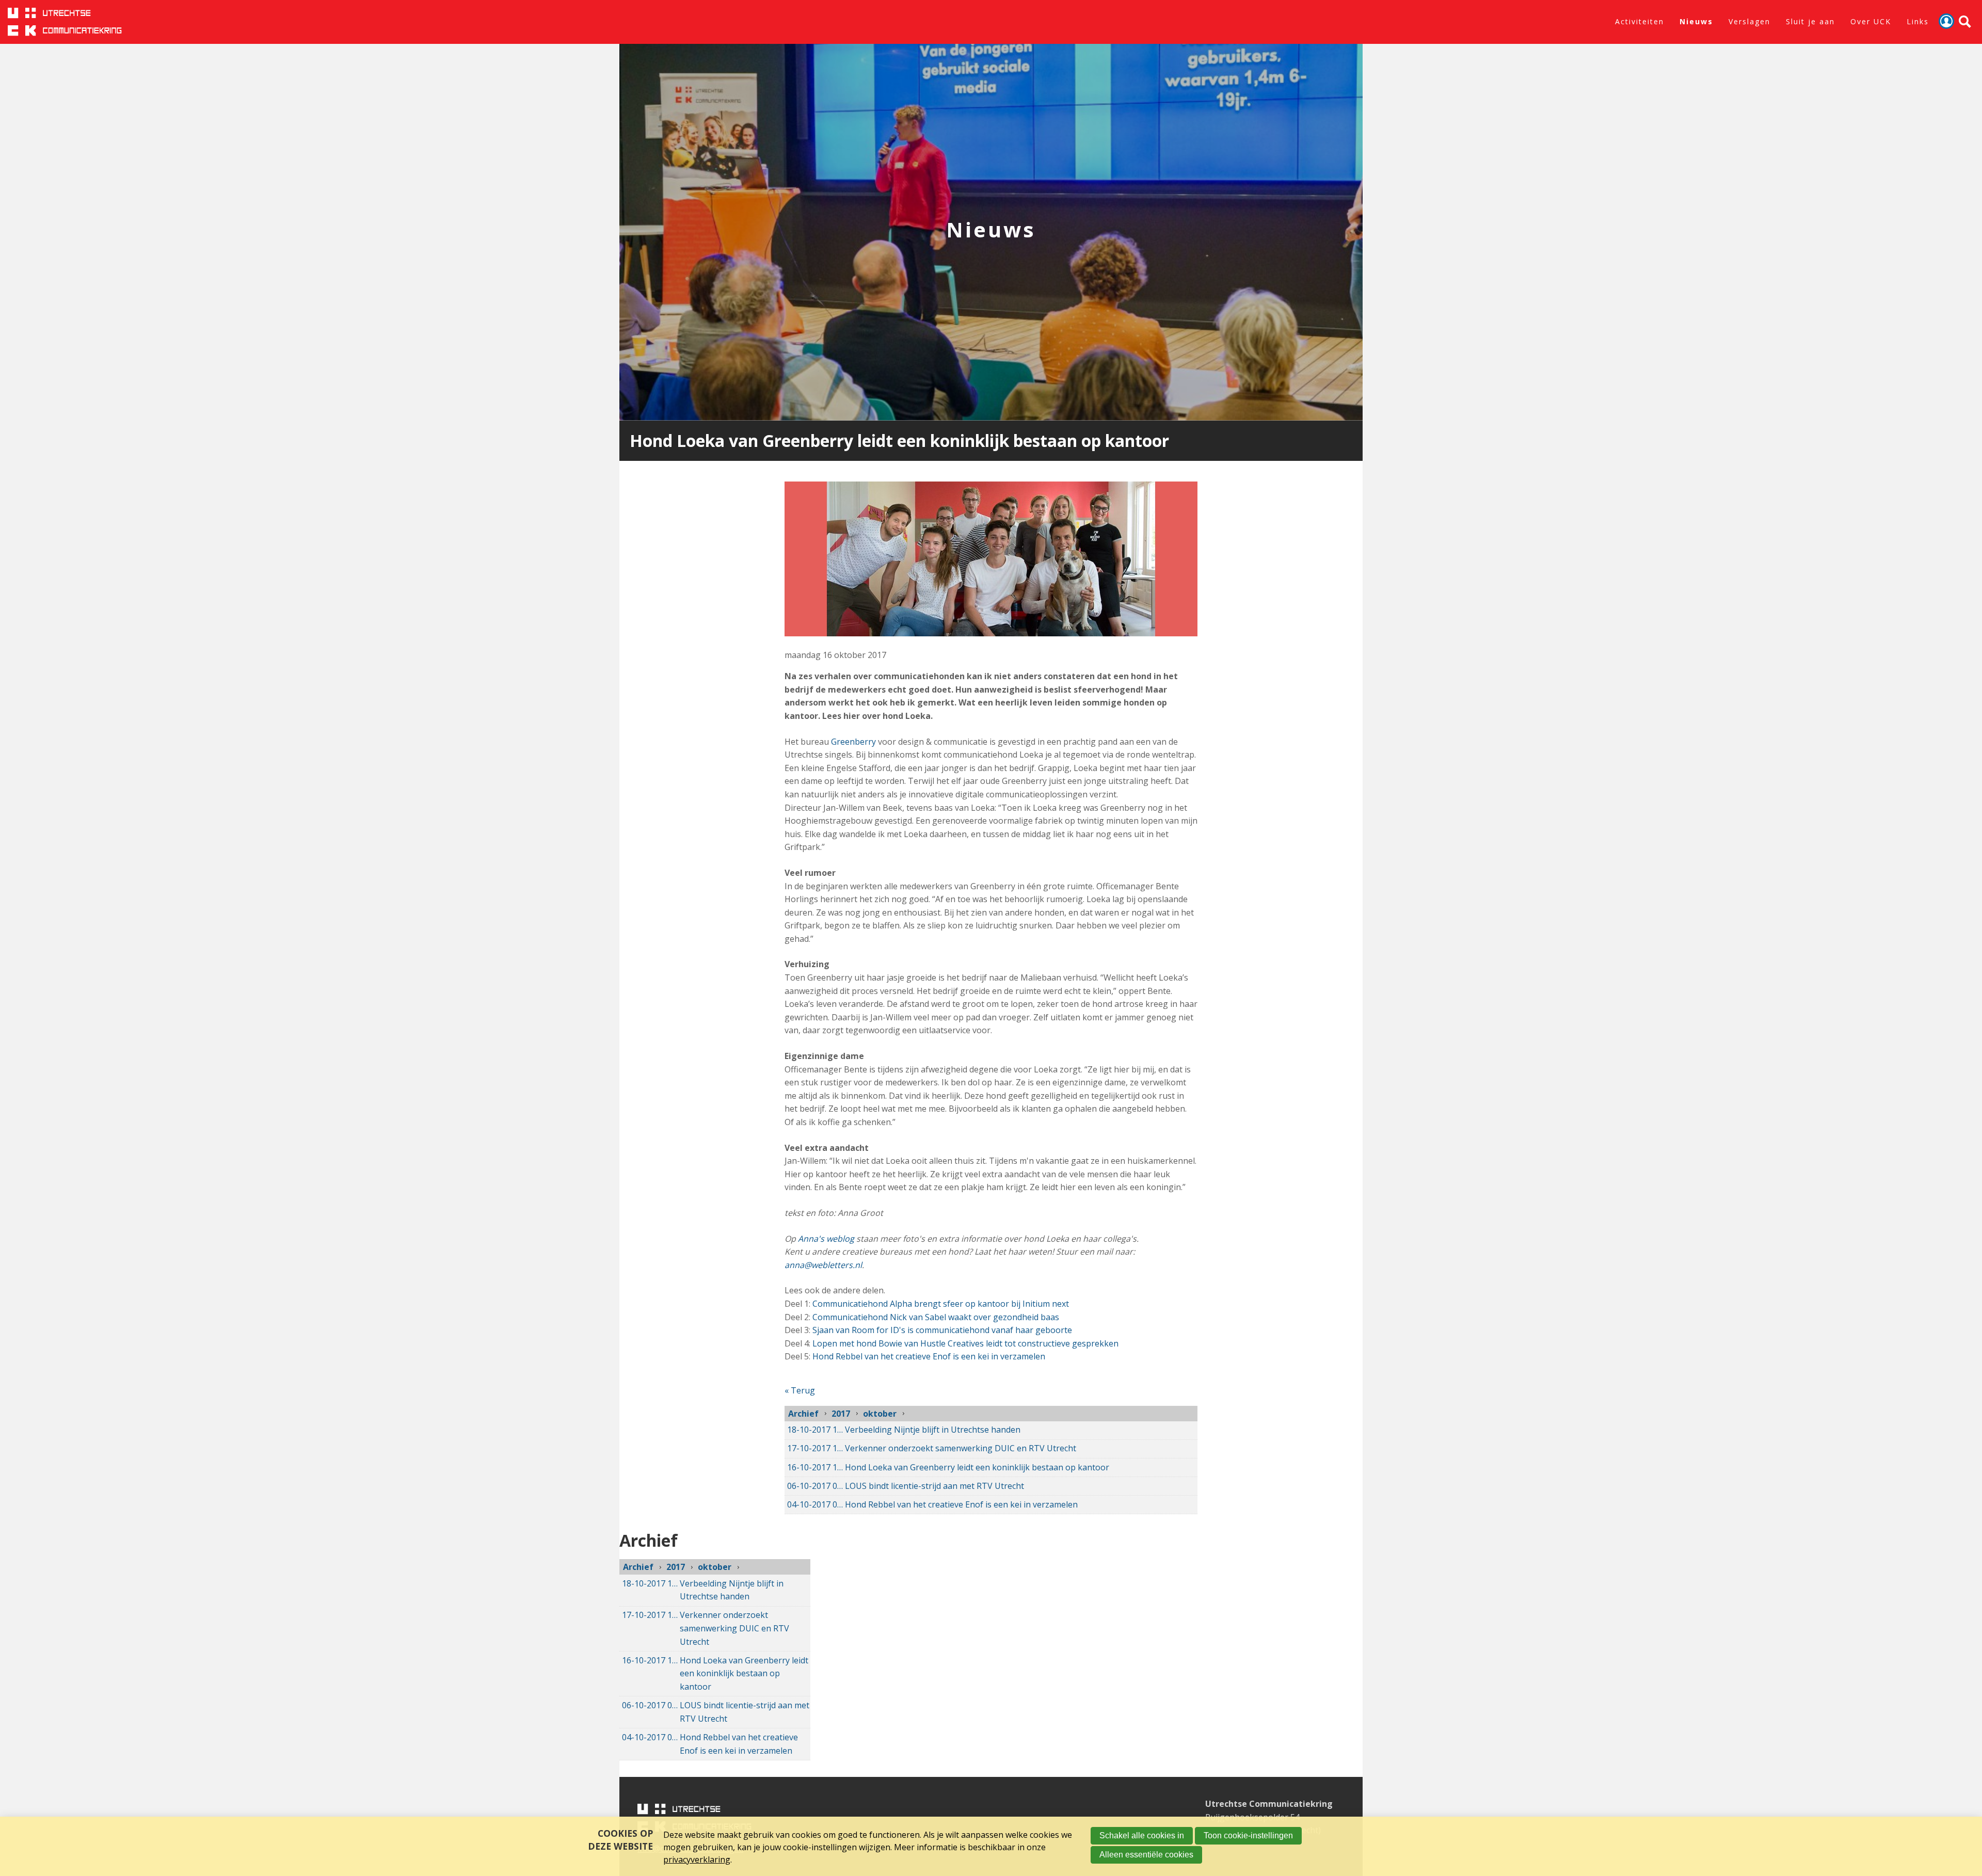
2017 (841, 1414)
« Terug (800, 1390)
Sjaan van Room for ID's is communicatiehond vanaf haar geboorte (942, 1330)
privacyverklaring (697, 1859)
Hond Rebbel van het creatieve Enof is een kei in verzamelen (929, 1356)
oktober (880, 1414)
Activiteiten (1640, 21)
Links (1918, 21)
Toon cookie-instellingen (1248, 1835)
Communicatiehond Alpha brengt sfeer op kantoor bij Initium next (941, 1304)
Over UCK (1871, 21)
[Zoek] (1965, 22)
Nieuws (1696, 21)
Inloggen (1946, 21)
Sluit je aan (1810, 21)
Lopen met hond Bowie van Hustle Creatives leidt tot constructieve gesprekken (964, 1343)
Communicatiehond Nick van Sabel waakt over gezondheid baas (936, 1317)
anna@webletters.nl (823, 1265)
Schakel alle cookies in (1142, 1835)
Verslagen (1749, 21)
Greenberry (853, 742)
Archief (803, 1414)
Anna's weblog (826, 1239)
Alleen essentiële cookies (1146, 1855)
